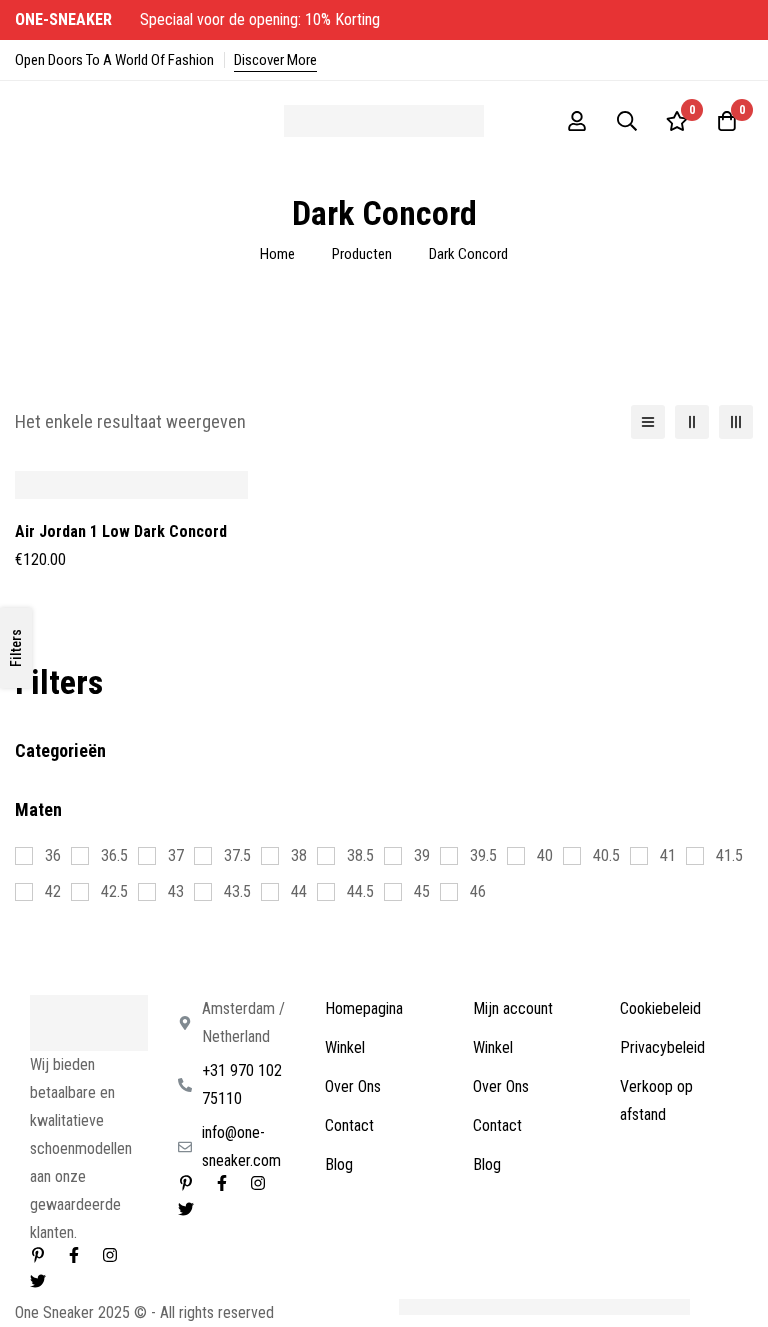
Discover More (275, 60)
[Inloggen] (577, 121)
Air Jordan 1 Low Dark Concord (121, 531)
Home (277, 254)
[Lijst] (648, 422)
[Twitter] (38, 1281)
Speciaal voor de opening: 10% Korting (199, 19)
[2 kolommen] (692, 422)
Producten (362, 254)
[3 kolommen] (736, 422)
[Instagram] (110, 1255)
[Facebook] (74, 1255)
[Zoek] (627, 121)
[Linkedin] (38, 1255)
